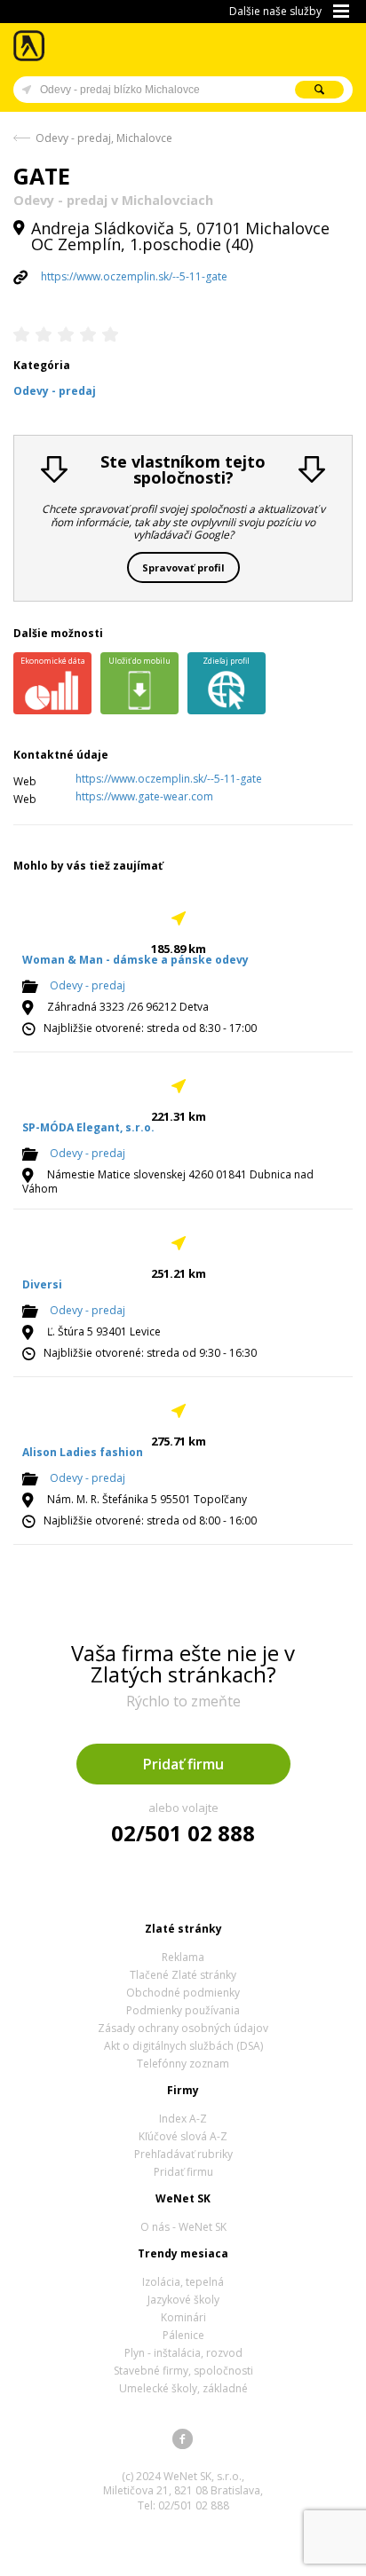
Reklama (183, 1957)
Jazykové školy (183, 2300)
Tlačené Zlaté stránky (183, 1975)
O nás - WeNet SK (183, 2227)
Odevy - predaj (88, 985)
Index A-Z (183, 2119)
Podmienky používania (183, 2010)
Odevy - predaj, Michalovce (104, 138)
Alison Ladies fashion (83, 1452)
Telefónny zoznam (183, 2064)
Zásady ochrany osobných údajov (183, 2028)
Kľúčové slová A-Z (183, 2136)
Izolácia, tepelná (183, 2282)
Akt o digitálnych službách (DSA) (183, 2046)
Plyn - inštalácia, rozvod (183, 2353)
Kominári (183, 2317)
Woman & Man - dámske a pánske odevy (135, 960)
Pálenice (183, 2335)
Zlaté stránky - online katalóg (30, 46)
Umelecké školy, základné (183, 2388)
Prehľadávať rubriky (183, 2154)
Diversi (42, 1284)
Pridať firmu (183, 1764)
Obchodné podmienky (183, 1993)
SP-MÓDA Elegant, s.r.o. (88, 1127)
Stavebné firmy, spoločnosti (183, 2371)
